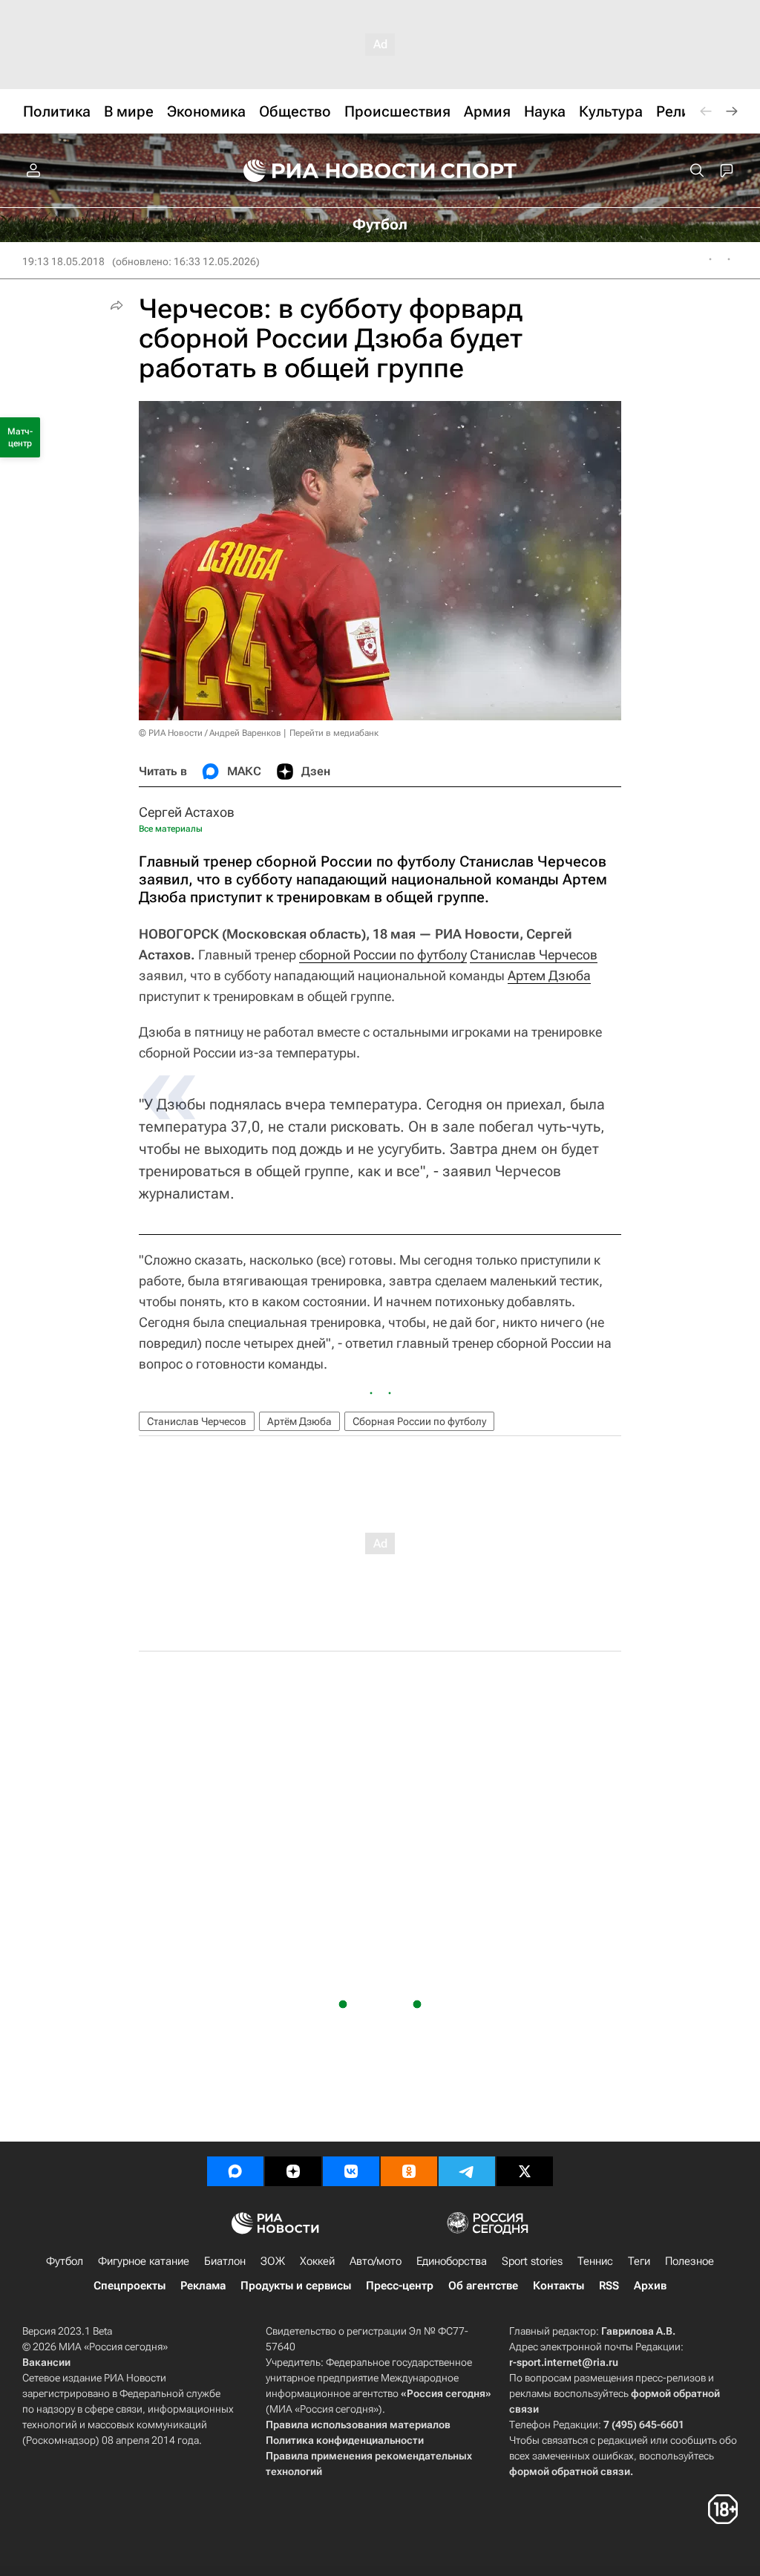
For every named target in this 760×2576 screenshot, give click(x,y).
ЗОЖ (273, 2261)
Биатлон (225, 2261)
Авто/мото (376, 2261)
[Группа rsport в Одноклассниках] (409, 2171)
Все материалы (171, 829)
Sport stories (532, 2261)
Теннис (595, 2261)
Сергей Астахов (187, 812)
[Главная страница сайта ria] (330, 171)
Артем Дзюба (549, 975)
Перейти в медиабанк (334, 733)
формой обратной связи (570, 2471)
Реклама (203, 2286)
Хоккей (317, 2261)
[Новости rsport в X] (525, 2171)
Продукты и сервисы (296, 2286)
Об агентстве (483, 2286)
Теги (639, 2261)
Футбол (65, 2261)
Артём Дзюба (299, 1421)
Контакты (558, 2286)
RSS (609, 2286)
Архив (650, 2286)
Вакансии (46, 2362)
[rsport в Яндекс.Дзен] (293, 2171)
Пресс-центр (400, 2286)
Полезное (689, 2261)
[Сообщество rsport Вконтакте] (351, 2171)
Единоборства (452, 2261)
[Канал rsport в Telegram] (467, 2171)
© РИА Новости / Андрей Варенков (210, 733)
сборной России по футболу (383, 955)
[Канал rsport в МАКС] (235, 2171)
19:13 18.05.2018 (63, 261)
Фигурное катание (144, 2261)
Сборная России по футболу (419, 1421)
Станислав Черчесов (534, 955)
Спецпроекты (130, 2286)
